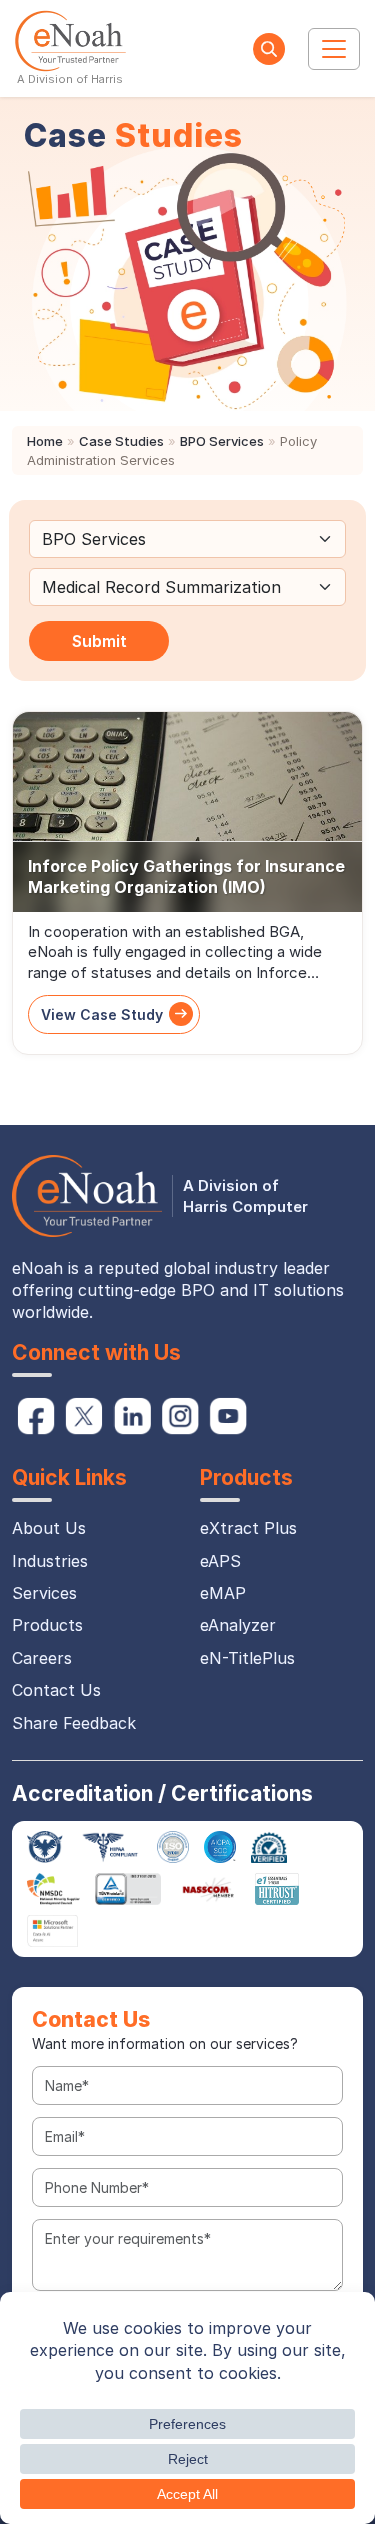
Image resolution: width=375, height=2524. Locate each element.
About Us (49, 1528)
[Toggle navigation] (334, 49)
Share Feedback (74, 1723)
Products (47, 1625)
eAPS (220, 1561)
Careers (42, 1658)
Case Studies (121, 441)
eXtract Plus (248, 1528)
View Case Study (102, 1014)
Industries (50, 1561)
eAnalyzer (238, 1625)
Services (44, 1593)
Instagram (180, 1416)
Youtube (228, 1416)
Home (45, 441)
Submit (99, 641)
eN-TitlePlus (247, 1658)
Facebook (36, 1416)
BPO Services (222, 441)
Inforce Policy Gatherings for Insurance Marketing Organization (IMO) (186, 876)
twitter (84, 1416)
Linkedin (132, 1416)
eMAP (223, 1593)
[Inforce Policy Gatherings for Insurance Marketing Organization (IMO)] (187, 812)
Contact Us (56, 1690)
